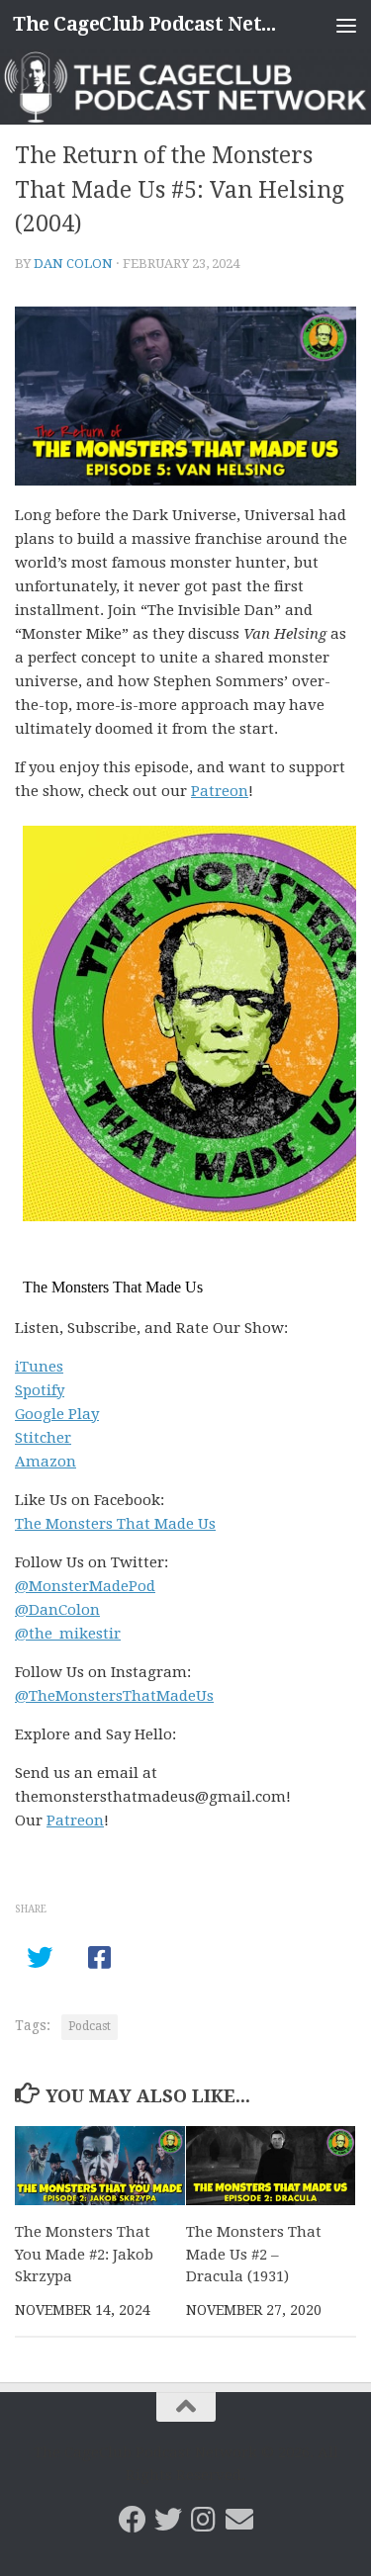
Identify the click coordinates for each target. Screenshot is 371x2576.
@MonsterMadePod (85, 1586)
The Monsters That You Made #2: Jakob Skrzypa (84, 2254)
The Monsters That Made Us (115, 1524)
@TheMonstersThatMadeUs (114, 1696)
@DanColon (57, 1610)
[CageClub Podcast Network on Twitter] (168, 2520)
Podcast (90, 2026)
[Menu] (346, 25)
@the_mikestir (68, 1634)
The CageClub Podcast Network (146, 24)
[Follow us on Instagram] (204, 2520)
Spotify (40, 1390)
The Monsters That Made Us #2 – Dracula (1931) (254, 2254)
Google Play (57, 1414)
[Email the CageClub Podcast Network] (239, 2520)
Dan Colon (73, 264)
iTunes (39, 1367)
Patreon (220, 791)
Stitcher (43, 1438)
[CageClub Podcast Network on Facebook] (133, 2520)
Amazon (46, 1462)
